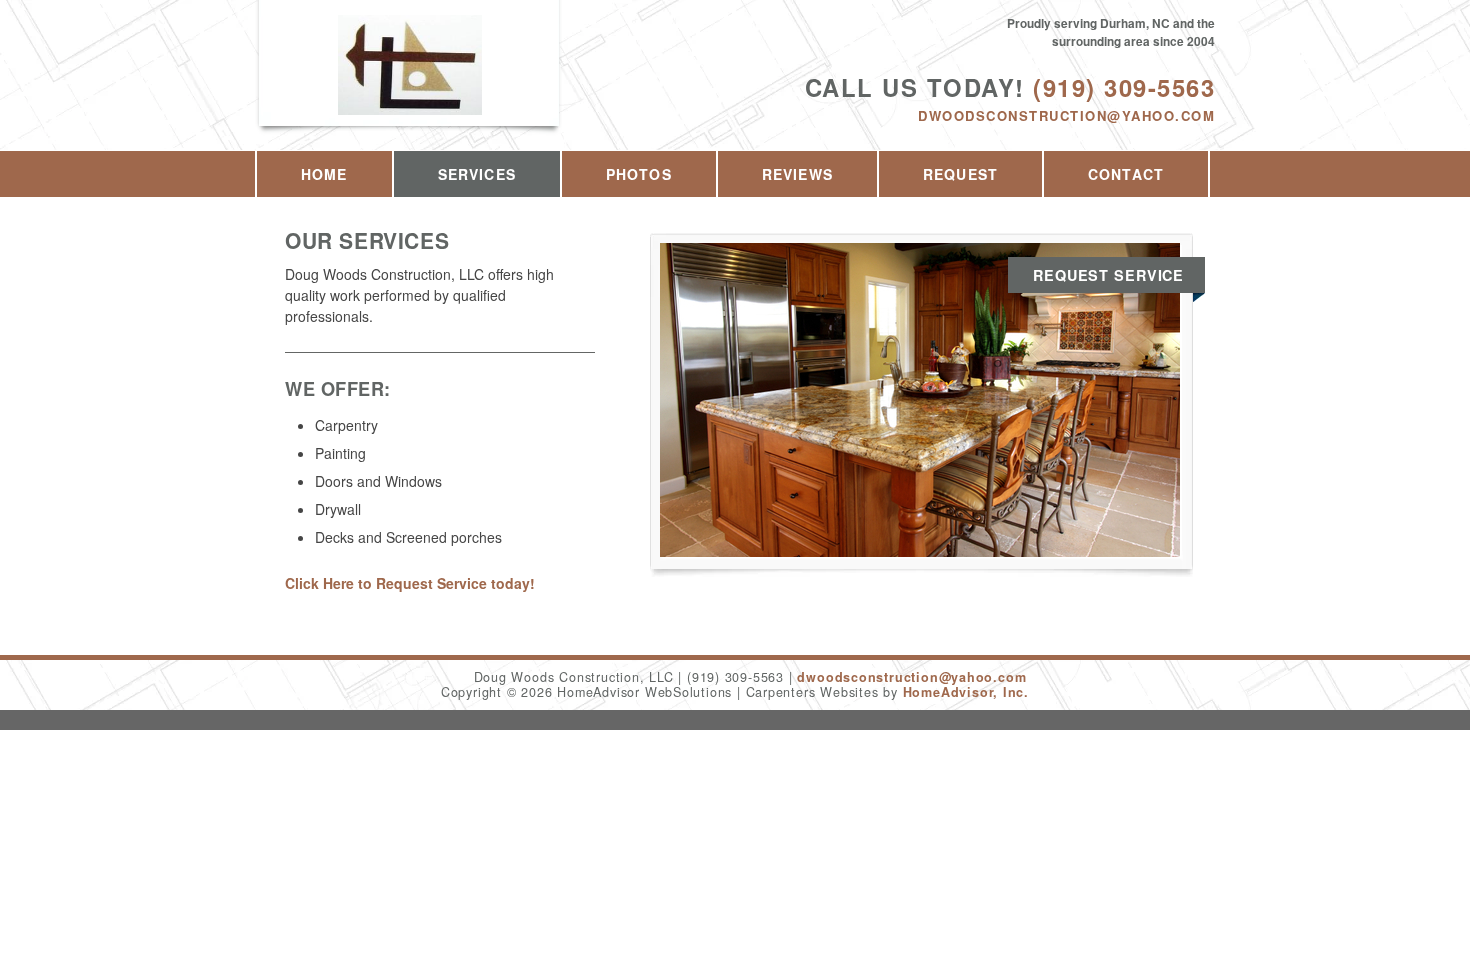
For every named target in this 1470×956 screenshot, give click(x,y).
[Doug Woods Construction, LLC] (410, 86)
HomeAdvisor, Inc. (966, 692)
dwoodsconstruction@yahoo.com (1066, 115)
